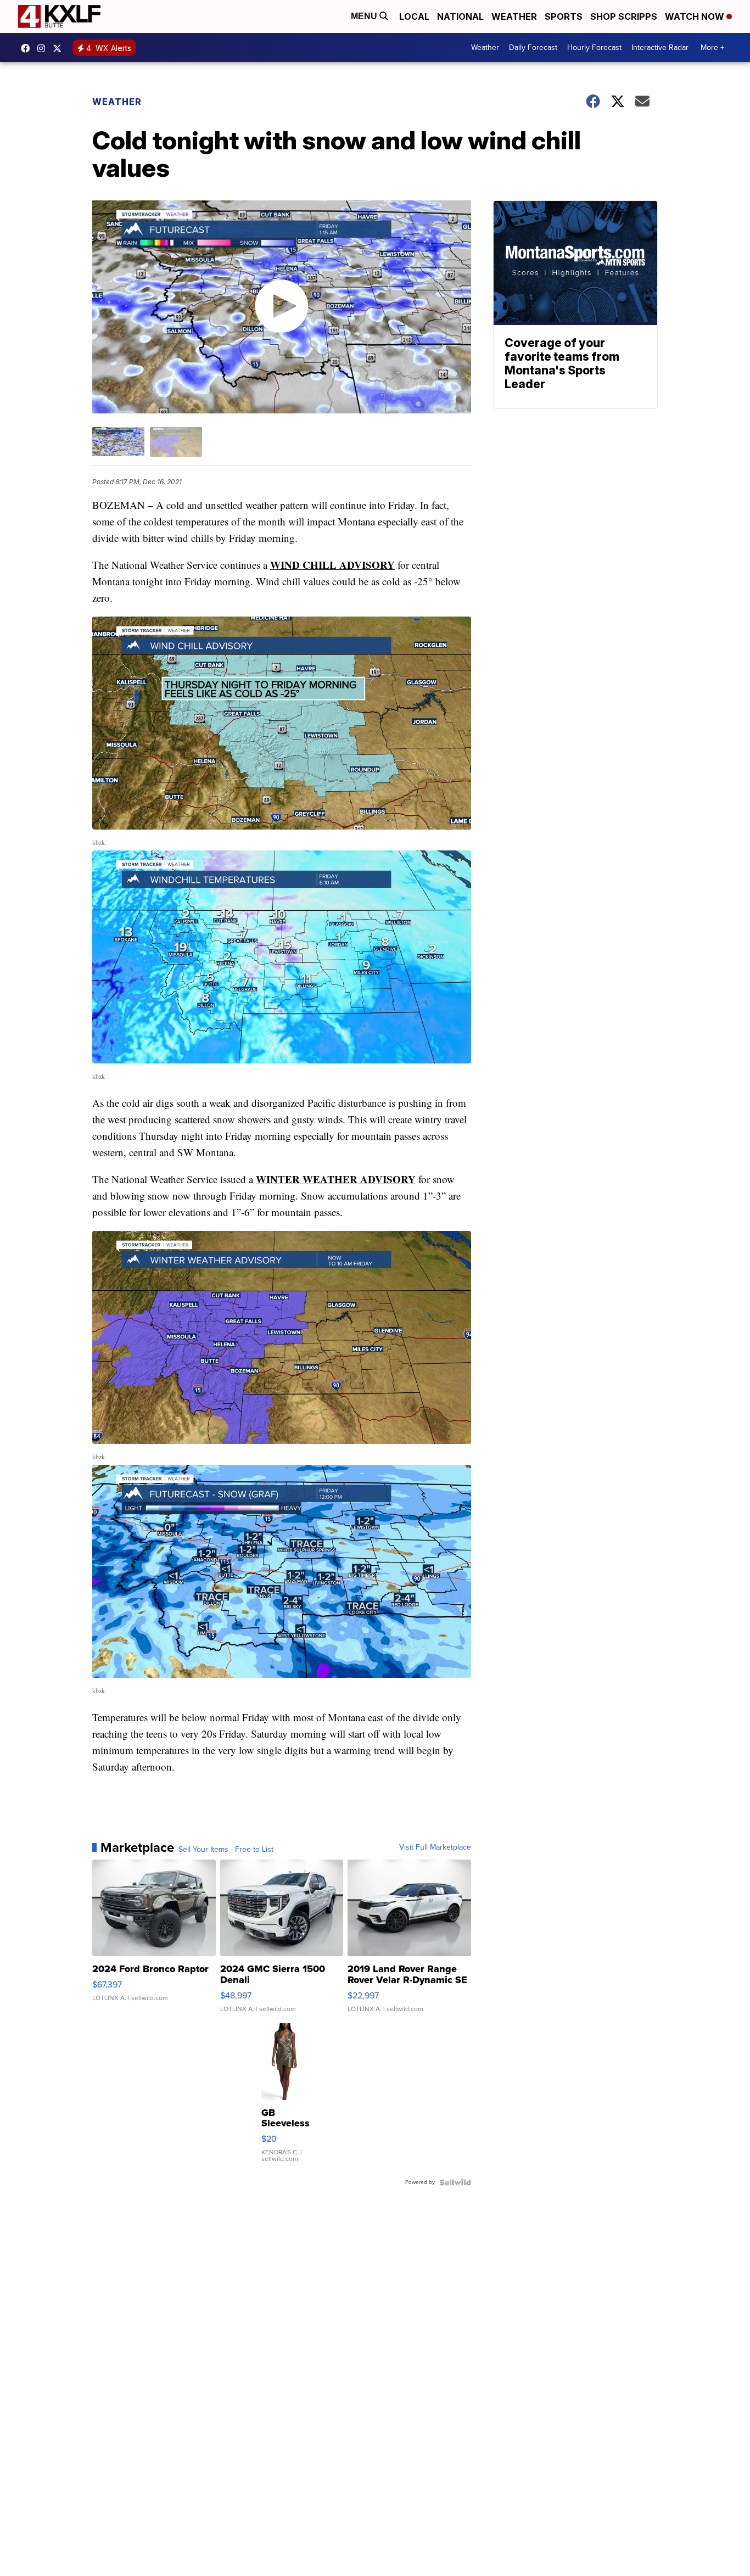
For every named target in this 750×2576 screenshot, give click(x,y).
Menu (365, 16)
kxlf (60, 48)
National (460, 16)
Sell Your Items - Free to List (226, 1850)
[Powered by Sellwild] (455, 2182)
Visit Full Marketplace (435, 1847)
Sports (564, 16)
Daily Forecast (533, 47)
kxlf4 (28, 48)
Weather (514, 16)
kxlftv (44, 48)
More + (712, 47)
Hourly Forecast (594, 47)
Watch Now (696, 16)
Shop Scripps (624, 16)
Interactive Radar (660, 47)
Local (414, 16)
